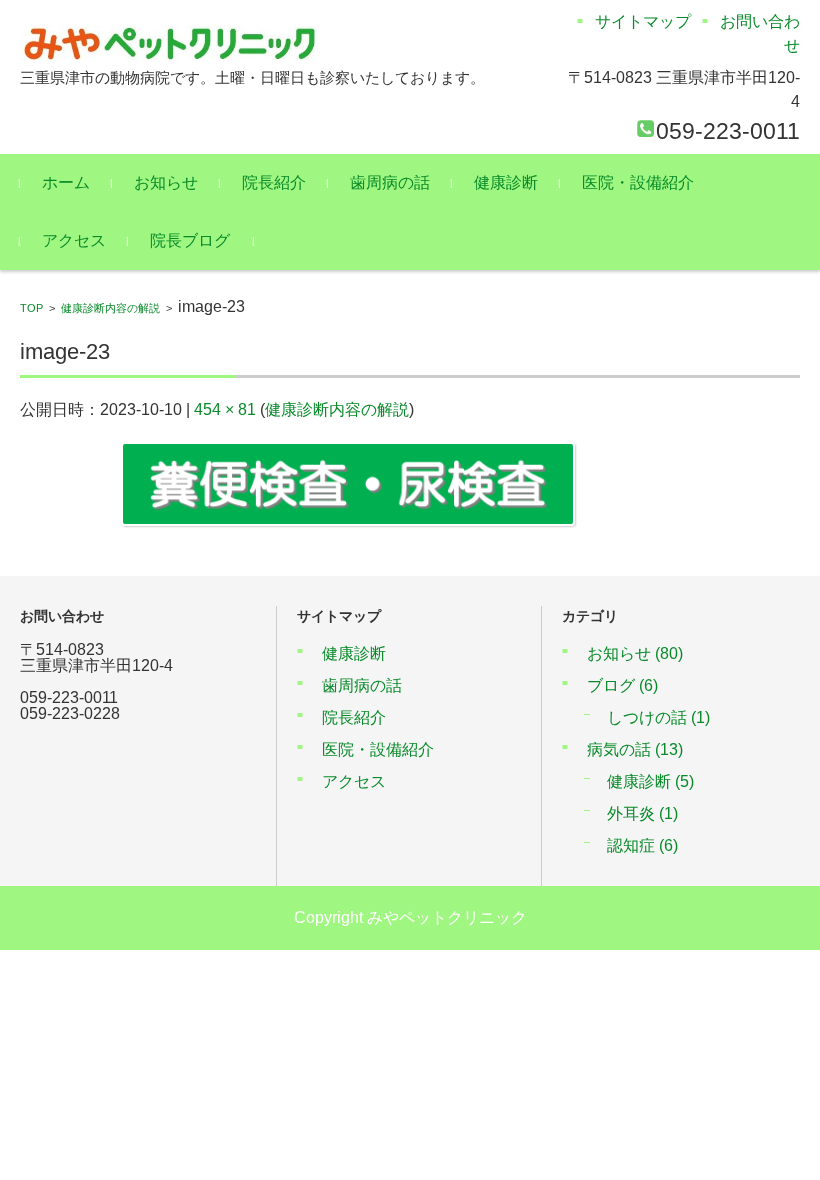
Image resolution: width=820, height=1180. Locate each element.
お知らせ (166, 182)
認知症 (642, 845)
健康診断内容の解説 (110, 308)
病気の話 (635, 749)
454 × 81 (225, 409)
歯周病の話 (390, 182)
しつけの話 (658, 717)
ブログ (622, 685)
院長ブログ (190, 240)
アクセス (74, 240)
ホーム (66, 182)
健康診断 (506, 182)
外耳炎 (642, 813)
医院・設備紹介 (638, 182)
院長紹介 (274, 182)
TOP (31, 308)
